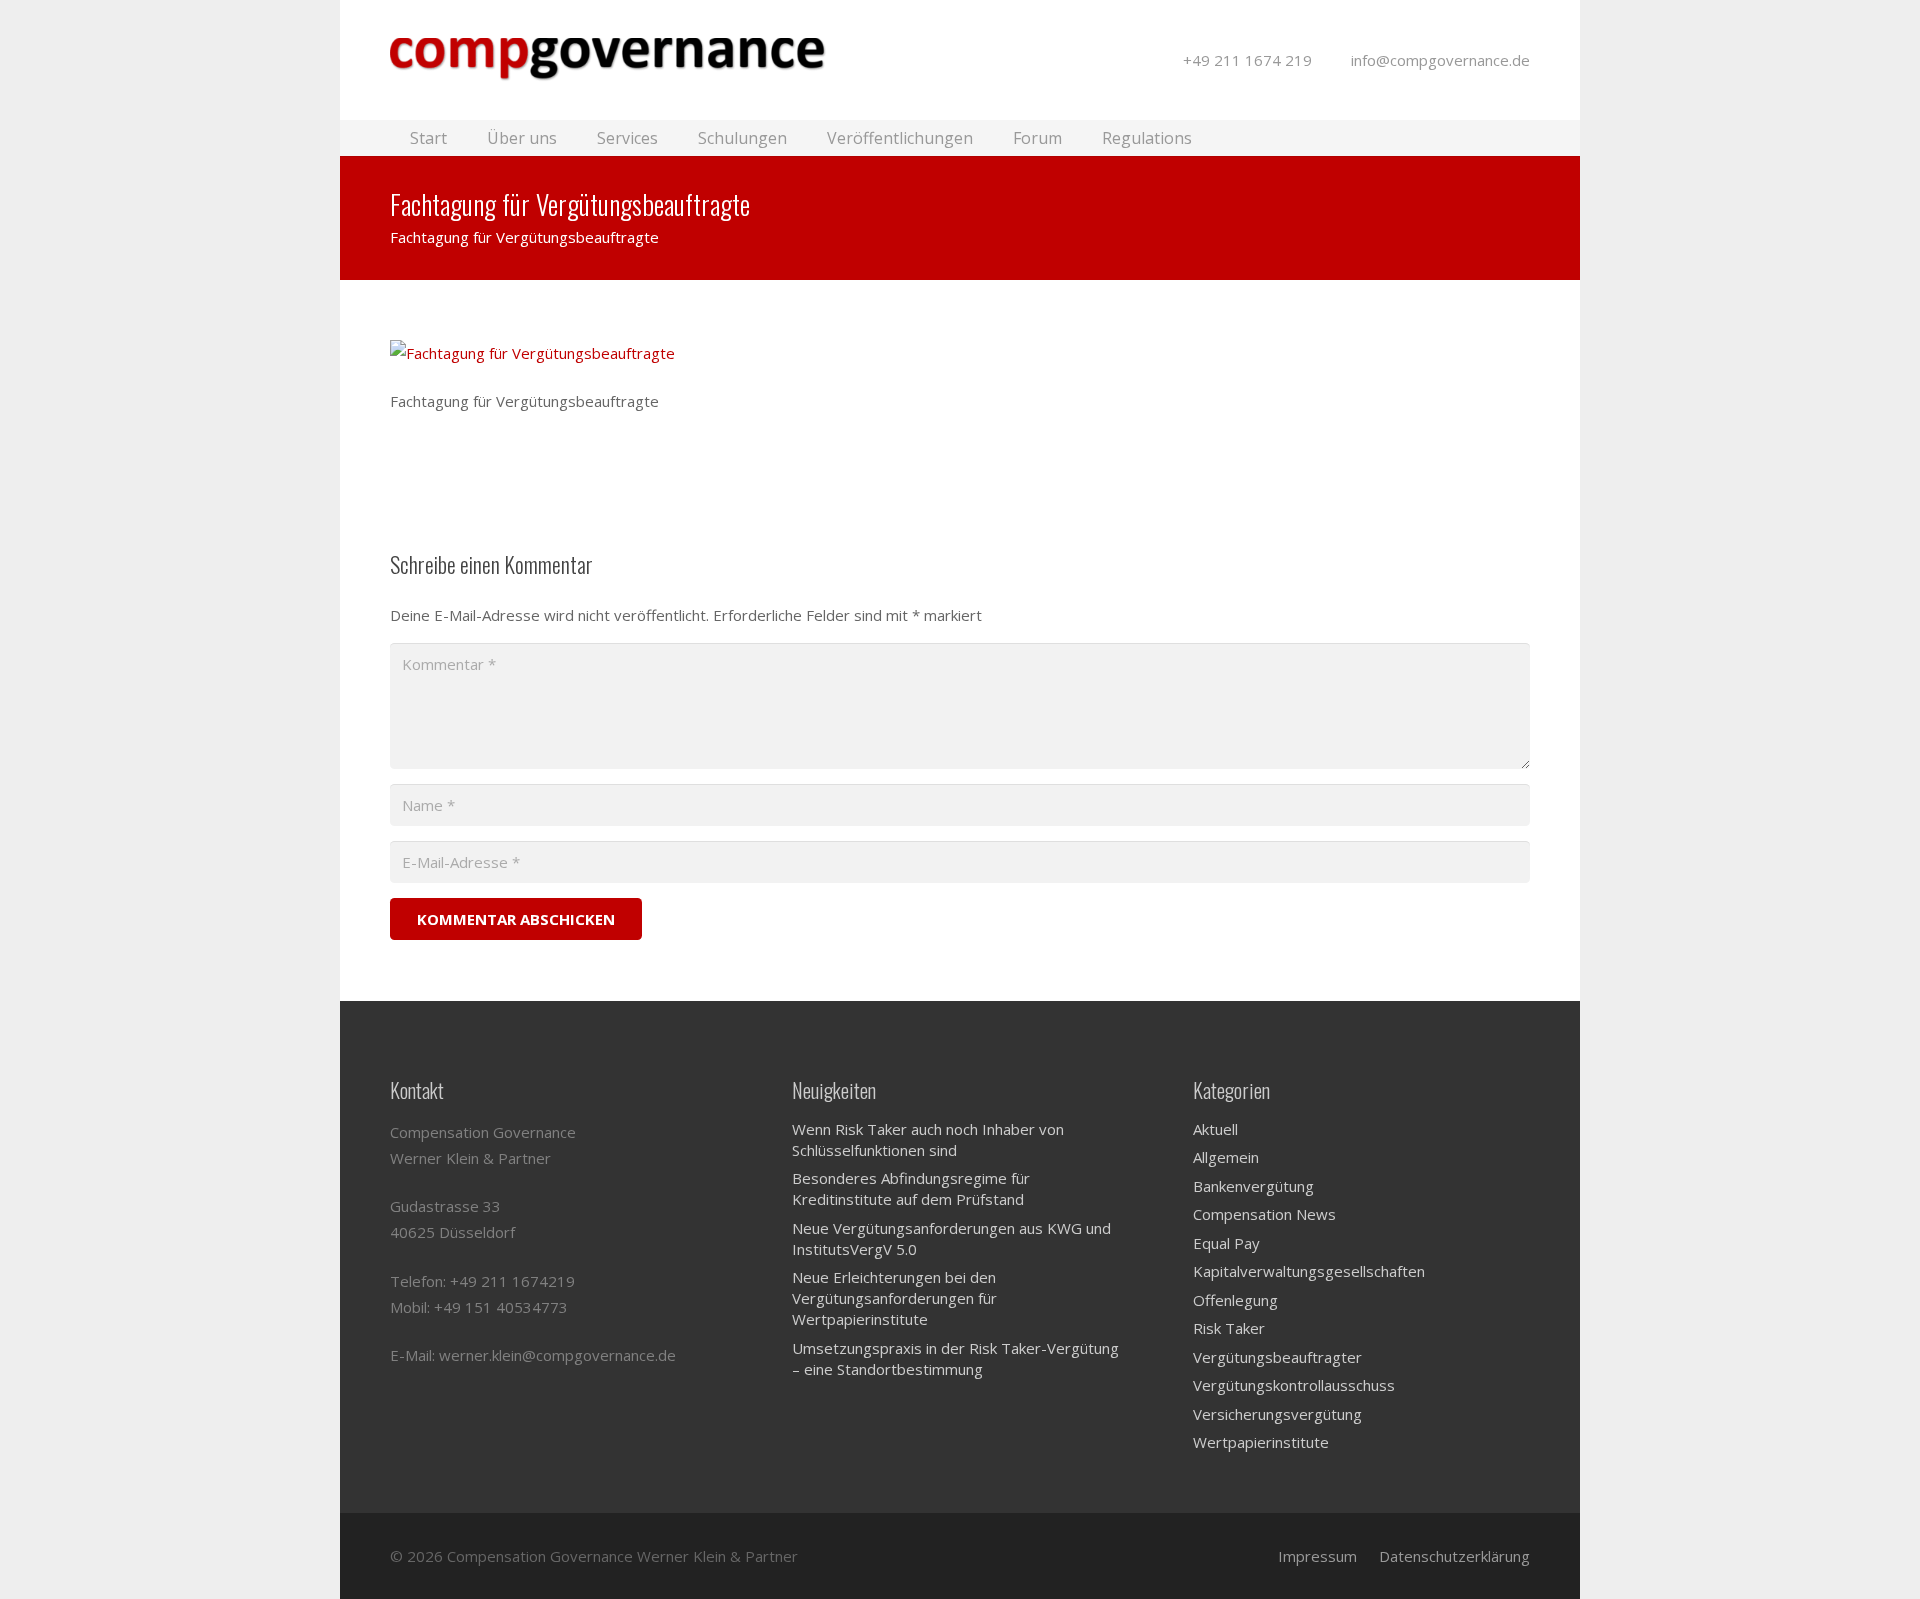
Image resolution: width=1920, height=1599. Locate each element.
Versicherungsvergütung (1277, 1414)
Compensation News (1264, 1214)
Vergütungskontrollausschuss (1294, 1385)
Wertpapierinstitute (1261, 1442)
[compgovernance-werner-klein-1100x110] (616, 60)
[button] (1519, 138)
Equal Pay (1226, 1243)
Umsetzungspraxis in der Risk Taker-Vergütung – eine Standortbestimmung (955, 1358)
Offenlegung (1235, 1300)
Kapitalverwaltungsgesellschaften (1309, 1271)
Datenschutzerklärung (1454, 1556)
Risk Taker (1229, 1328)
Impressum (1317, 1556)
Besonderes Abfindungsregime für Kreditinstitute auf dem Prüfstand (911, 1188)
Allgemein (1226, 1157)
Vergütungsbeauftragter (1277, 1357)
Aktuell (1215, 1129)
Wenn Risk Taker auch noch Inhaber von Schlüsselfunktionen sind (928, 1139)
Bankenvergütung (1253, 1186)
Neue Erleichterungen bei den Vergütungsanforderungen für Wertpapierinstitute (894, 1298)
